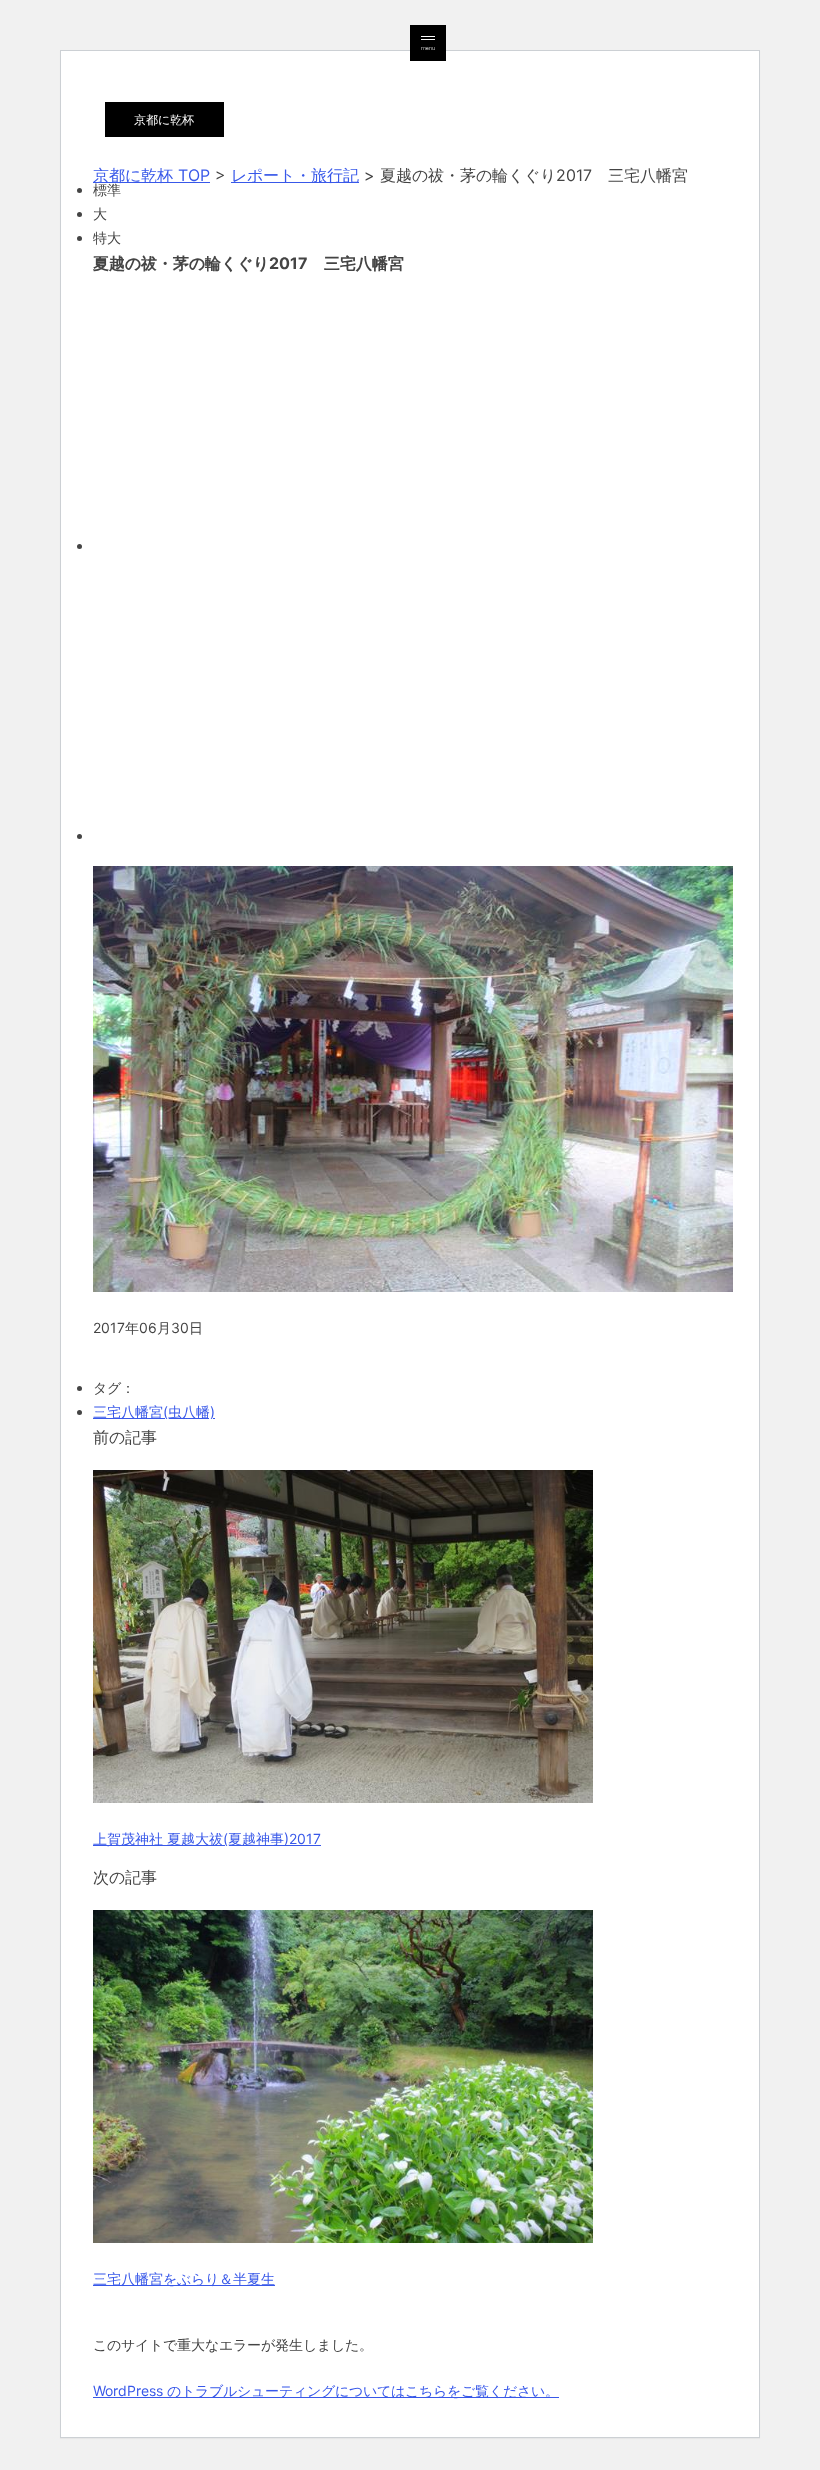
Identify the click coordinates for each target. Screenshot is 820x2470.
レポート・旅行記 (295, 175)
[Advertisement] (410, 411)
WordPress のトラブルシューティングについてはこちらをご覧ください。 (326, 2390)
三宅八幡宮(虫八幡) (154, 1411)
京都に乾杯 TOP (151, 175)
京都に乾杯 (164, 119)
